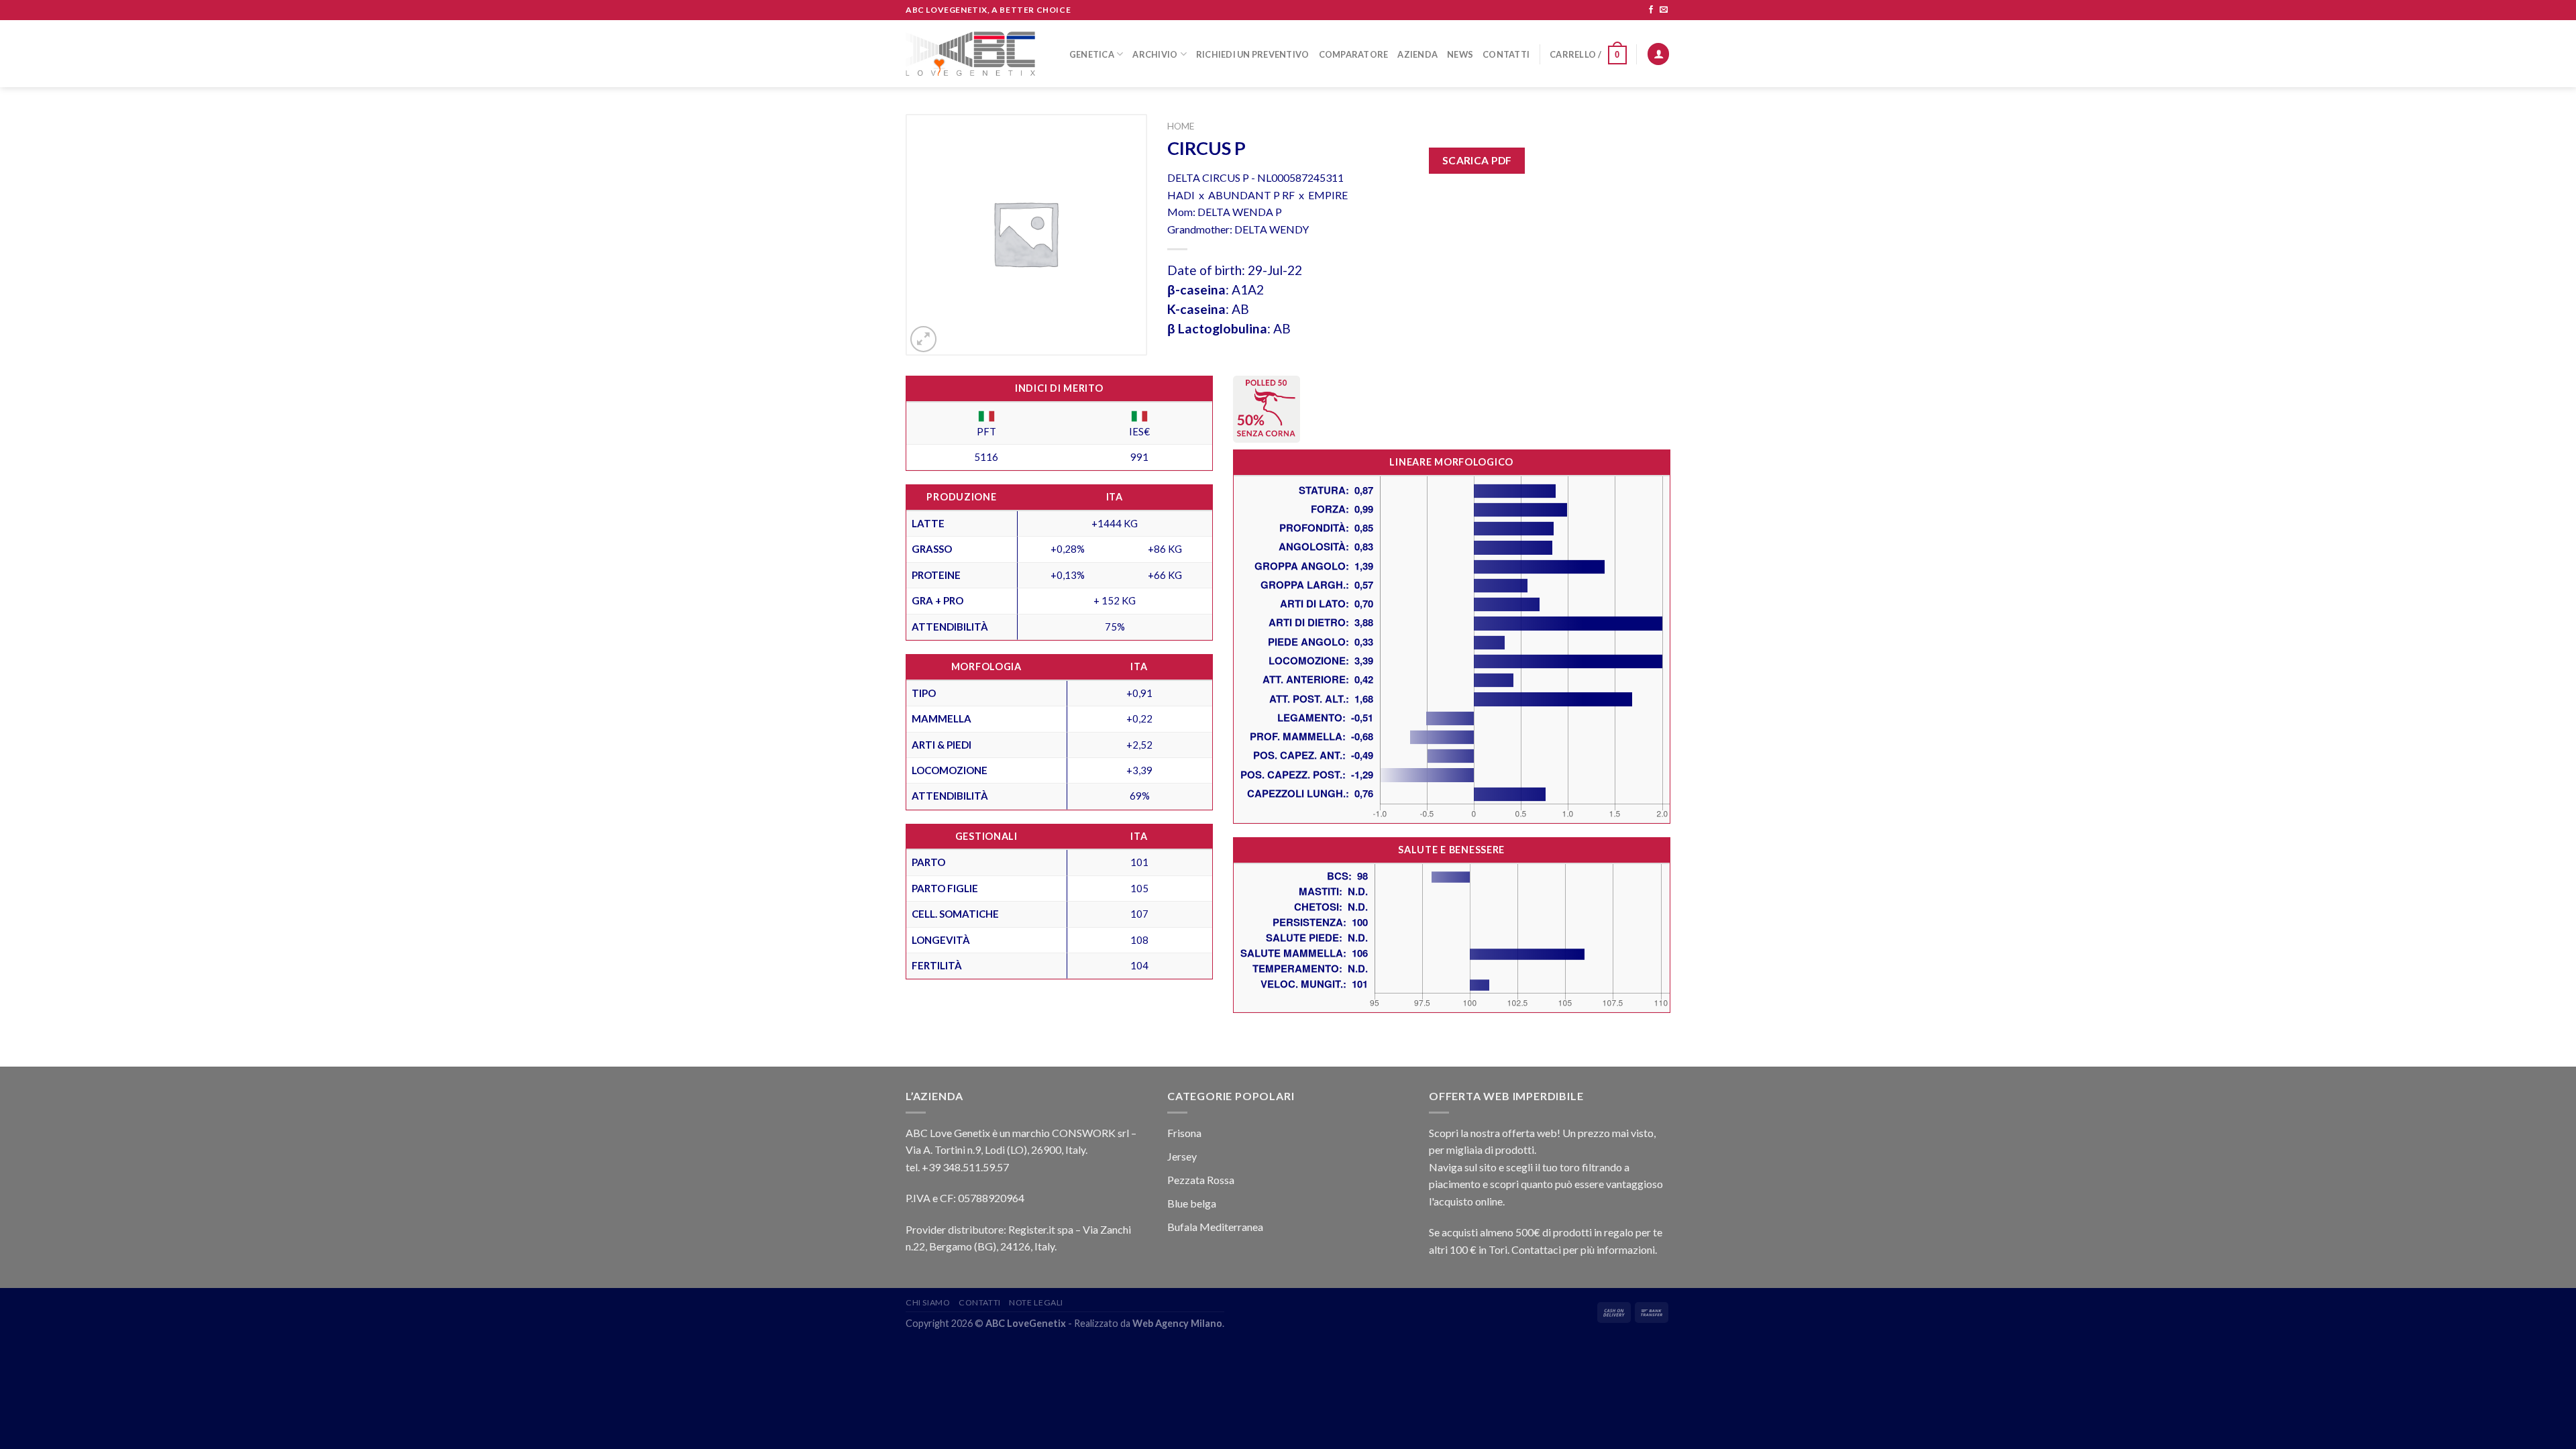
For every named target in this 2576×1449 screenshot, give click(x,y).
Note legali (1036, 1302)
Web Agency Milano (1177, 1323)
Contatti (1506, 54)
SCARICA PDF (1477, 160)
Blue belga (1192, 1203)
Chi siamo (928, 1302)
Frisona (1184, 1133)
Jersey (1182, 1156)
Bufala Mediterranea (1215, 1227)
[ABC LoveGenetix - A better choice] (970, 54)
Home (1181, 126)
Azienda (1417, 54)
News (1460, 54)
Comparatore (1354, 54)
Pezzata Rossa (1201, 1180)
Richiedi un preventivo (1253, 54)
